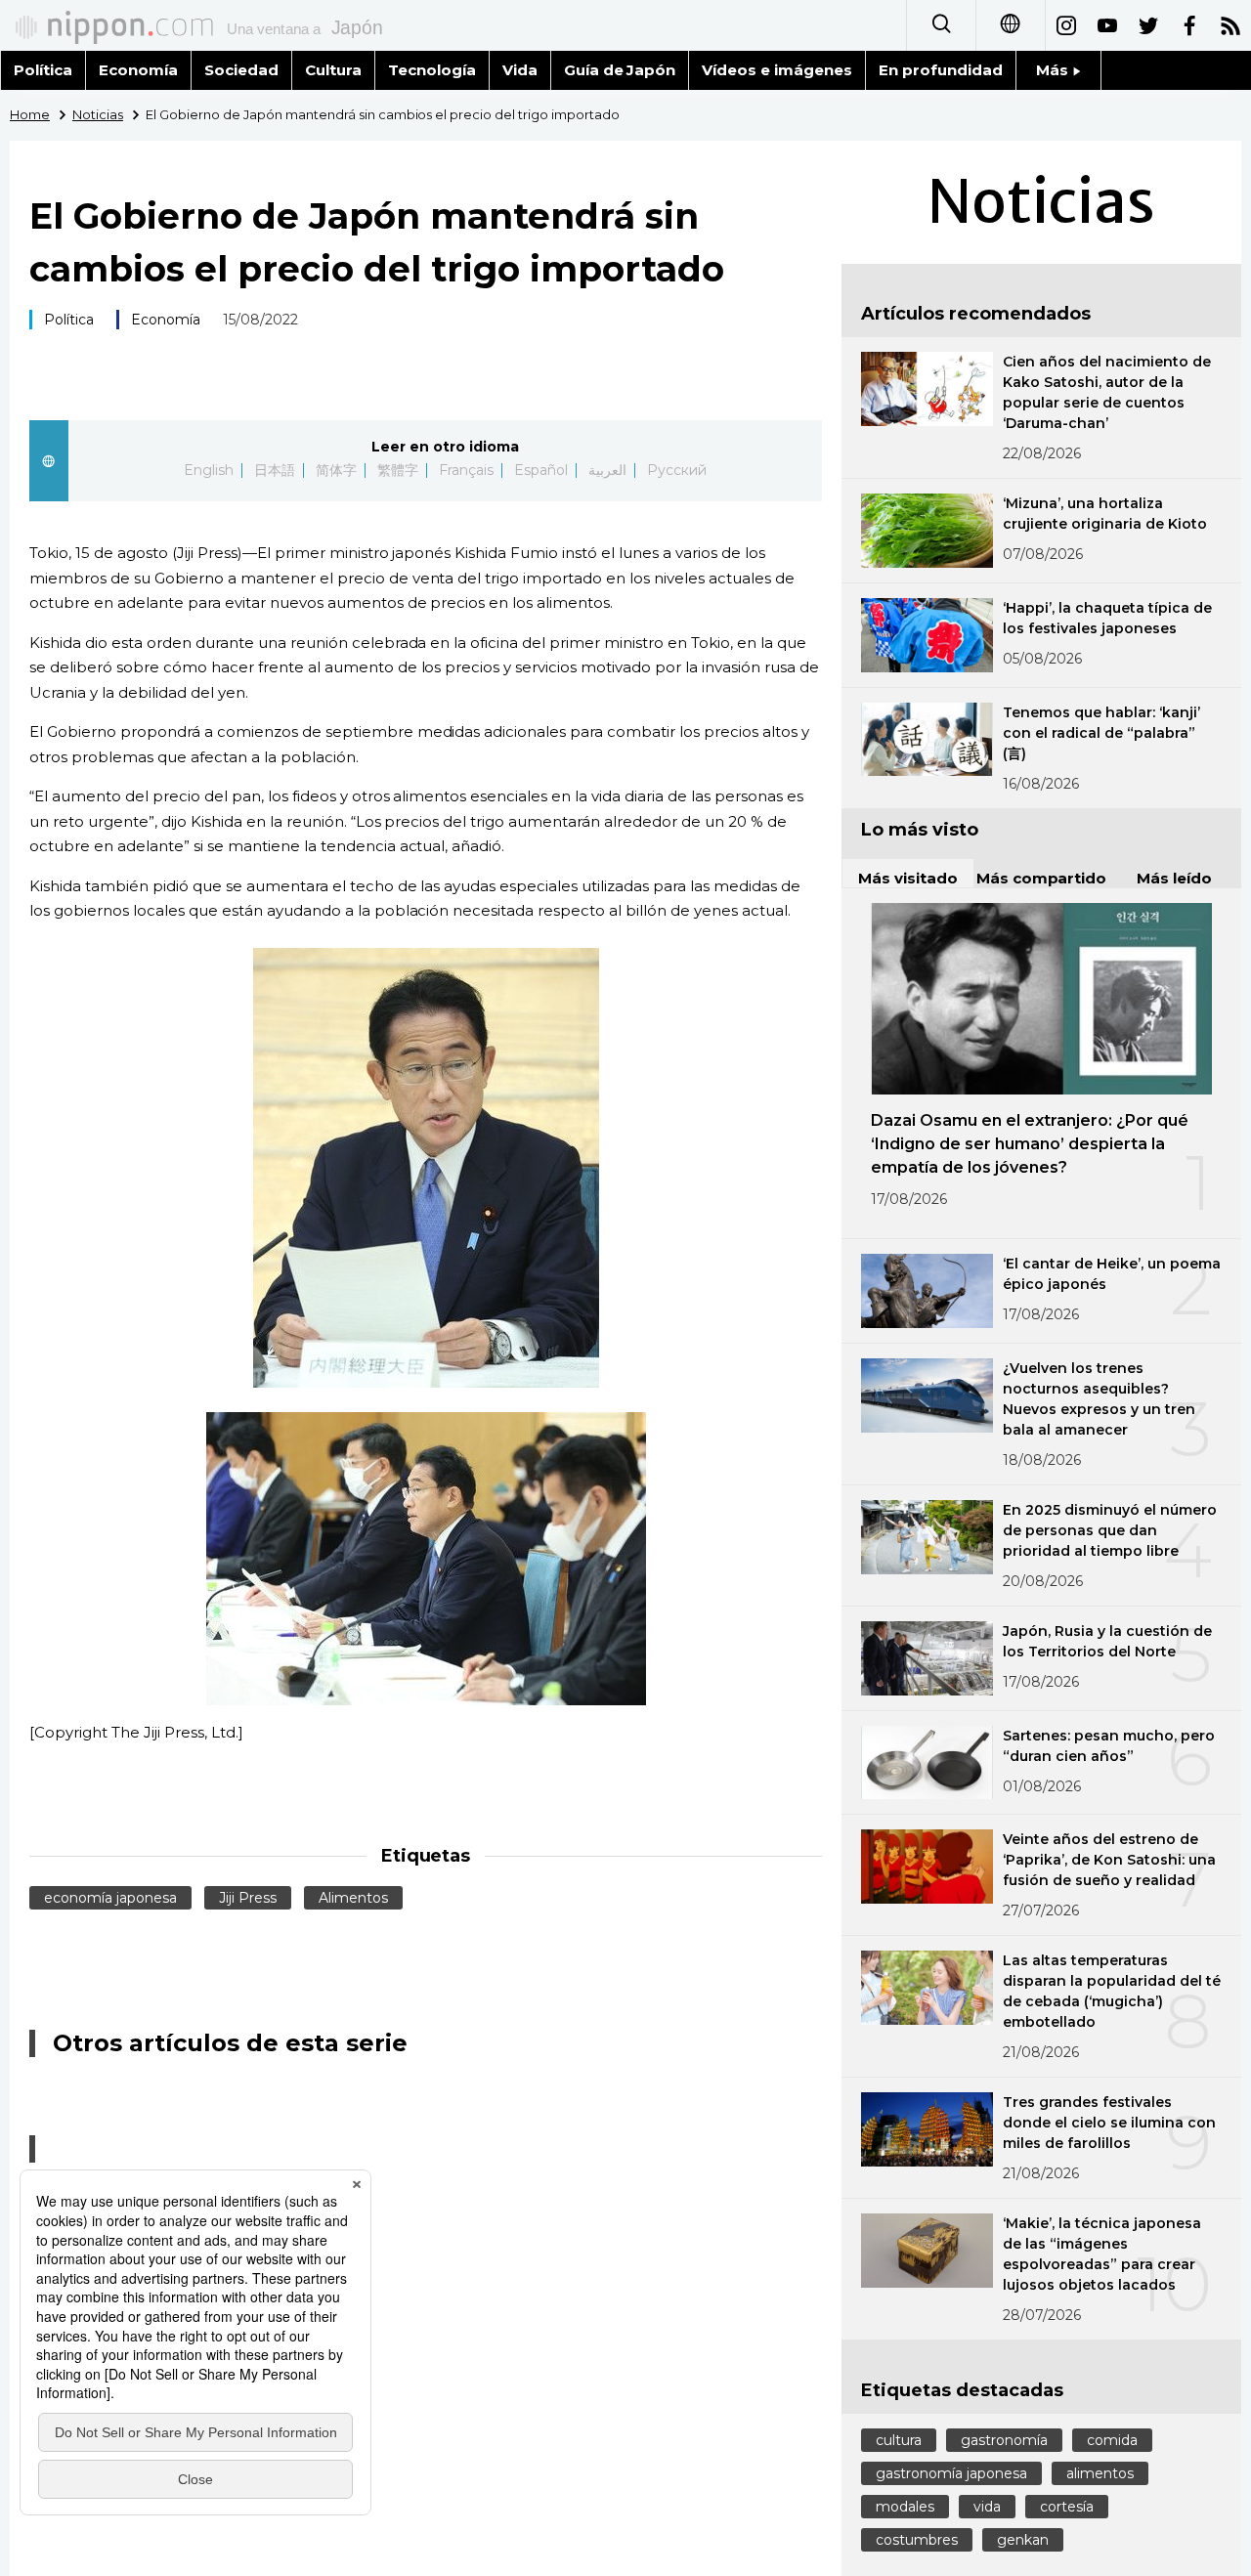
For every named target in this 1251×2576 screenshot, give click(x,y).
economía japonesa (110, 1898)
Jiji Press (248, 1898)
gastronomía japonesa (951, 2473)
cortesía (1067, 2507)
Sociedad (241, 70)
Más (1054, 70)
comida (1112, 2440)
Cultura (333, 70)
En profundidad (941, 70)
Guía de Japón (620, 70)
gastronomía (1004, 2440)
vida (987, 2507)
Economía (138, 70)
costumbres (917, 2540)
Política (43, 70)
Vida (520, 70)
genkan (1023, 2540)
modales (905, 2507)
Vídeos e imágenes (777, 70)
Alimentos (353, 1898)
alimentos (1100, 2473)
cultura (899, 2440)
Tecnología (432, 70)
